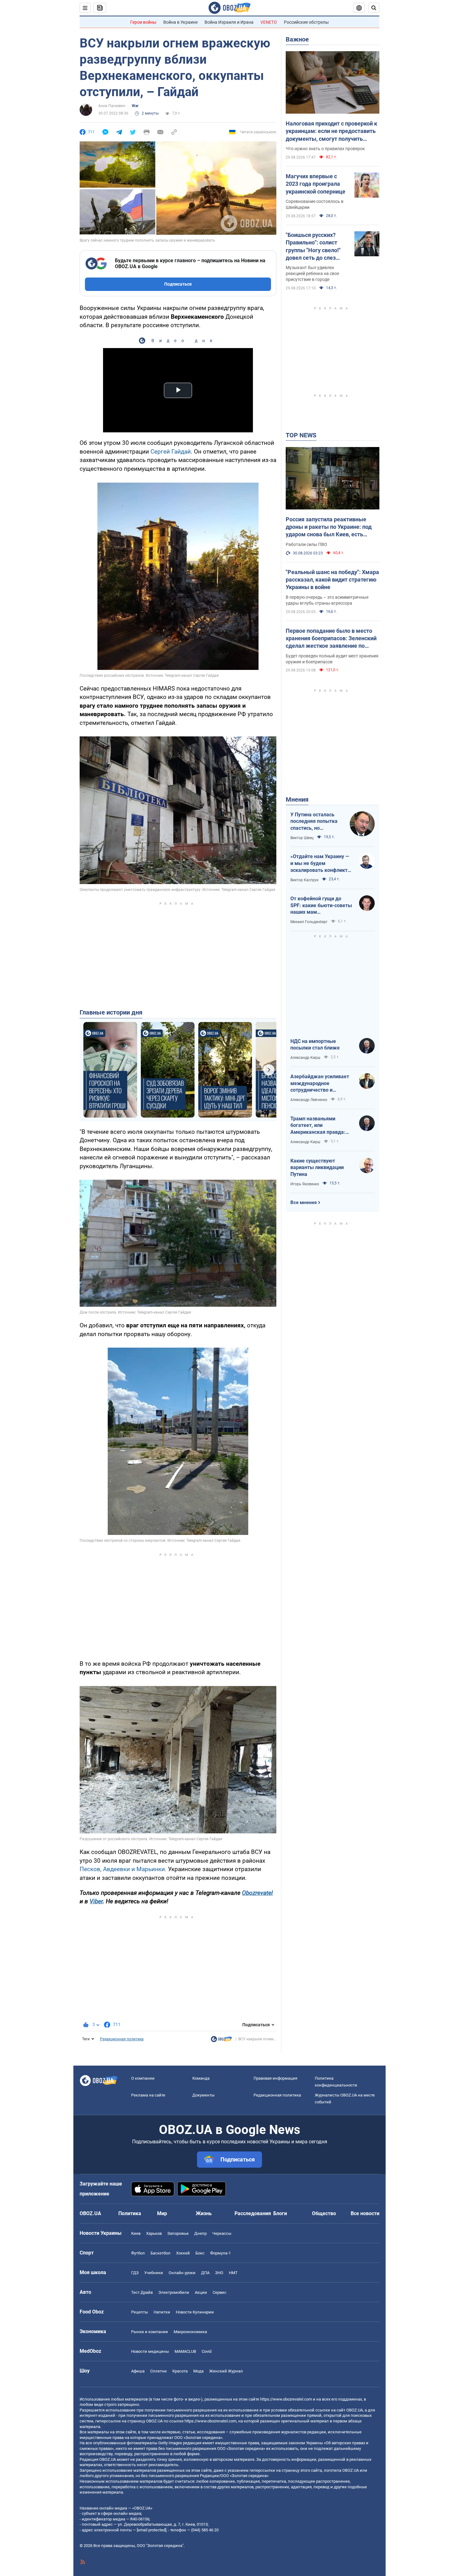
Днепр (200, 2233)
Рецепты (140, 2312)
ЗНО (219, 2273)
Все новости (365, 2213)
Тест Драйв (142, 2292)
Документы (203, 2095)
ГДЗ (135, 2273)
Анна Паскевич (112, 106)
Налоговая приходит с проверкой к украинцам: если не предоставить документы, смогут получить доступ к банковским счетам (331, 131)
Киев (136, 2233)
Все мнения (304, 1202)
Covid (207, 2351)
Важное (297, 39)
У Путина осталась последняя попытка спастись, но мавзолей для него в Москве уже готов (315, 822)
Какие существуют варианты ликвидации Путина (317, 1168)
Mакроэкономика (190, 2332)
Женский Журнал (226, 2371)
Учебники (154, 2273)
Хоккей (183, 2253)
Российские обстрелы (306, 22)
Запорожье (178, 2233)
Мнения (297, 799)
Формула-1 (220, 2253)
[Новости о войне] (221, 2041)
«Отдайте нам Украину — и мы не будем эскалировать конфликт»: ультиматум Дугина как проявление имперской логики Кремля (321, 863)
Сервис (220, 2292)
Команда (201, 2078)
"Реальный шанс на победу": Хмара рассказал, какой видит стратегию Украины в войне (332, 580)
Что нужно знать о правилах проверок (325, 149)
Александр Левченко (309, 1100)
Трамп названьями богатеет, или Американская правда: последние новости (318, 1126)
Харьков (154, 2233)
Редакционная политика (122, 2039)
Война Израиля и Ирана (229, 22)
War (135, 106)
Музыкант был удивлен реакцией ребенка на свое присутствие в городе (312, 273)
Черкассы (222, 2233)
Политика (130, 2213)
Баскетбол (160, 2253)
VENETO (269, 22)
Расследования (253, 2213)
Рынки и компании (150, 2332)
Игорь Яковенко (305, 1184)
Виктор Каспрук (304, 880)
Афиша (138, 2371)
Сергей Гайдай (171, 452)
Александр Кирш (305, 1058)
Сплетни (158, 2371)
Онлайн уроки (182, 2273)
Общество (324, 2213)
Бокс (200, 2253)
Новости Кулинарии (195, 2312)
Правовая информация (275, 2078)
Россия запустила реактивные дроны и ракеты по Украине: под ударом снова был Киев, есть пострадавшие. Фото (329, 527)
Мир (162, 2213)
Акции (201, 2292)
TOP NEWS (301, 435)
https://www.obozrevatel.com (286, 2399)
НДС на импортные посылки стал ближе (315, 1045)
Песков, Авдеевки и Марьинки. (123, 1869)
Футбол (138, 2253)
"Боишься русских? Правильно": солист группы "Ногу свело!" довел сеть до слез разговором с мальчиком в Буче (313, 247)
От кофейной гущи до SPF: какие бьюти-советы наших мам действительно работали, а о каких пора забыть (321, 906)
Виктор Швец (302, 838)
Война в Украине (180, 22)
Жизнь (204, 2213)
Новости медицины (150, 2351)
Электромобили (174, 2292)
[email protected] (151, 2530)
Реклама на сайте (148, 2095)
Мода (198, 2371)
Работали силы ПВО (306, 544)
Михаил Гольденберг (309, 922)
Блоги (280, 2213)
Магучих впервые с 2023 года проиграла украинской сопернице (316, 184)
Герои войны (143, 22)
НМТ (233, 2273)
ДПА (205, 2273)
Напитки (162, 2312)
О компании (143, 2078)
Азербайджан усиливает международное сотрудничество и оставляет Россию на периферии (320, 1084)
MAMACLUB (185, 2351)
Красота (180, 2371)
